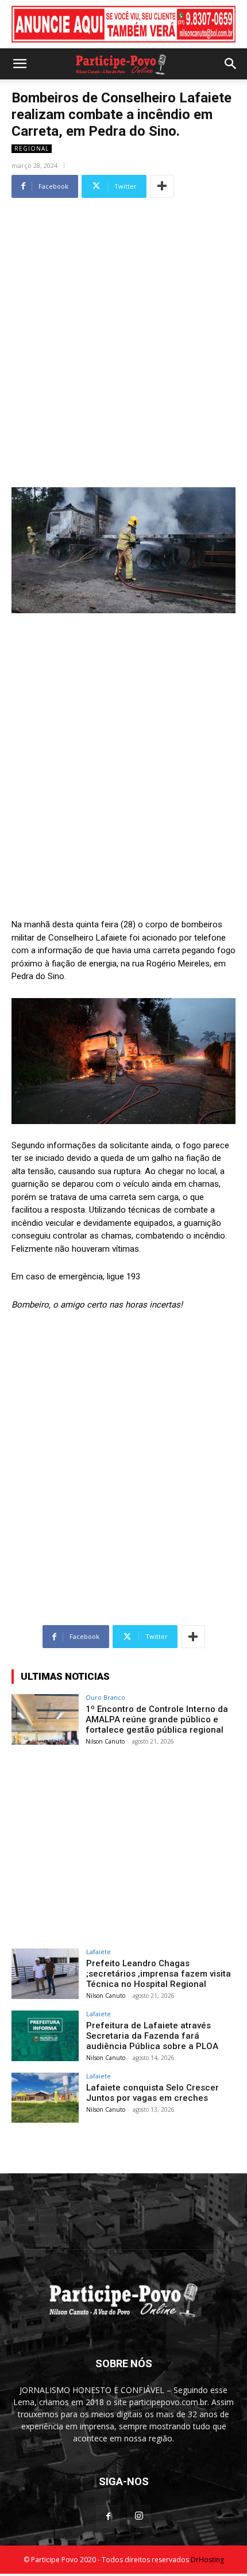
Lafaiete (99, 1952)
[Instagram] (139, 2516)
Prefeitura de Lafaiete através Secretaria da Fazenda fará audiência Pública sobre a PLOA (152, 2036)
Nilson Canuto (105, 1741)
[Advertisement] (123, 326)
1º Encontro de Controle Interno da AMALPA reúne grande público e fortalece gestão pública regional (157, 1719)
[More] (162, 186)
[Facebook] (108, 2517)
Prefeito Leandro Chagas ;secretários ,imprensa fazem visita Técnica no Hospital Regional (159, 1974)
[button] (20, 64)
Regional (32, 148)
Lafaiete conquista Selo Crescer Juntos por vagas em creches (153, 2093)
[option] (123, 24)
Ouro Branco (105, 1697)
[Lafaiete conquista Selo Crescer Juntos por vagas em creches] (45, 2098)
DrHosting (207, 2560)
